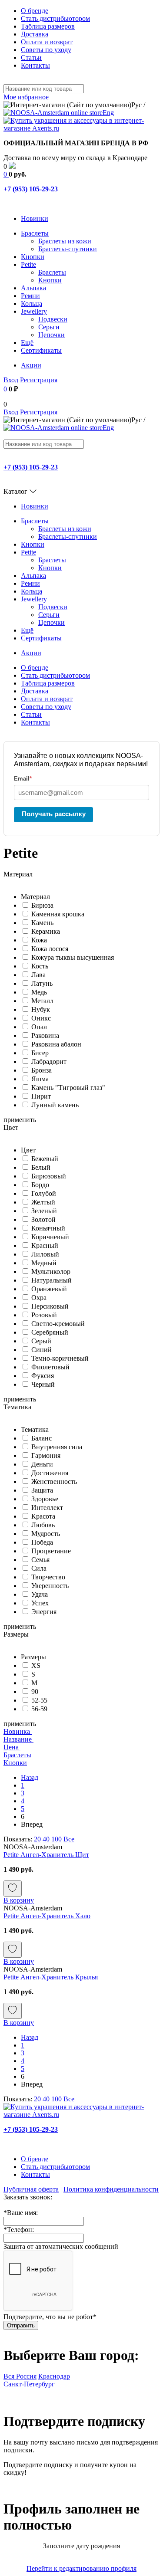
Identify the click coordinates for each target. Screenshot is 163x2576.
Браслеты (35, 233)
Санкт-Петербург (29, 2384)
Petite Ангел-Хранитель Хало (47, 1916)
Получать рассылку (54, 814)
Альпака (33, 288)
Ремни (30, 296)
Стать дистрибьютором (55, 18)
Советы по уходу (46, 50)
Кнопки (33, 257)
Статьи (31, 57)
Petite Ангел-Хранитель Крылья (51, 1977)
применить (20, 1120)
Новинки (35, 218)
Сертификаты (41, 350)
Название (18, 1739)
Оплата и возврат (47, 42)
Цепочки (52, 335)
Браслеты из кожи (65, 241)
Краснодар (54, 2376)
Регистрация (39, 380)
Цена (12, 1747)
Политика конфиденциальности (111, 2189)
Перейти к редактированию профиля (81, 2568)
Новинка (18, 1731)
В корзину (19, 1900)
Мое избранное (27, 97)
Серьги (49, 327)
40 (46, 1839)
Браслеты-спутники (68, 249)
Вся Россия (20, 2376)
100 (57, 1839)
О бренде (35, 11)
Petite (28, 264)
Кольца (32, 304)
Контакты (35, 65)
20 (37, 1839)
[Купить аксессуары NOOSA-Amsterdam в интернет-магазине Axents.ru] (81, 128)
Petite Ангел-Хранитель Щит (46, 1855)
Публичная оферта (31, 2189)
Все (69, 1839)
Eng (108, 113)
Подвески (53, 319)
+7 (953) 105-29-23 (31, 189)
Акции (31, 365)
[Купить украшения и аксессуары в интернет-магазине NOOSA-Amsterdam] (81, 2115)
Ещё (27, 343)
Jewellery (34, 311)
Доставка (35, 34)
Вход (11, 380)
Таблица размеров (48, 26)
